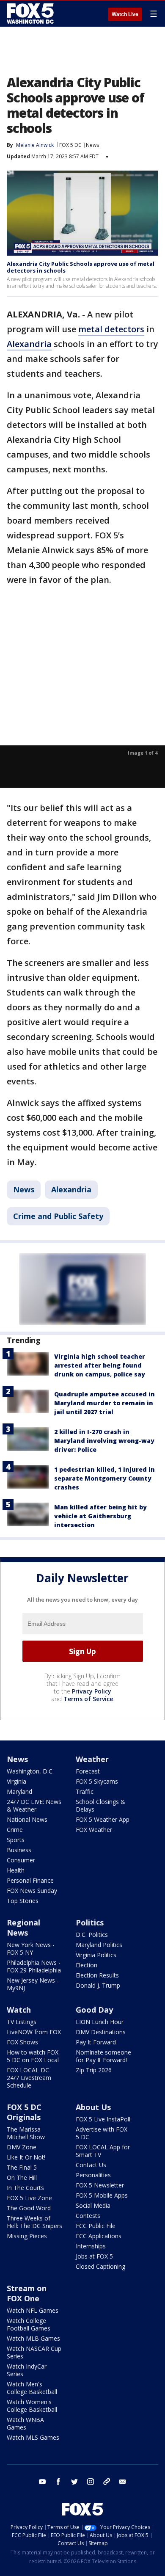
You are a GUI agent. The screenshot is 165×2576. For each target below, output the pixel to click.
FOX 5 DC (70, 145)
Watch (19, 2010)
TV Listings (22, 2022)
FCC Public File (96, 2226)
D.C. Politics (92, 1935)
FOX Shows (22, 2042)
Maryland (19, 1791)
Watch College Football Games (29, 2324)
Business (19, 1850)
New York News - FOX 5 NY (31, 1949)
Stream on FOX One (27, 2293)
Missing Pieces (27, 2236)
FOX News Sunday (32, 1891)
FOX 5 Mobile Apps (102, 2195)
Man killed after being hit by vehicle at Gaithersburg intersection (100, 1516)
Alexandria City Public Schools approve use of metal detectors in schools (81, 267)
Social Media (93, 2205)
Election (87, 1965)
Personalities (93, 2175)
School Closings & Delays (100, 1805)
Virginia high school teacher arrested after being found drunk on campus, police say (100, 1365)
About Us (93, 2107)
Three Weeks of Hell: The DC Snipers (34, 2222)
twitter (74, 2482)
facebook (58, 2482)
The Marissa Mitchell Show (26, 2133)
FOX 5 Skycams (97, 1781)
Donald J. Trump (98, 1985)
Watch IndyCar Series (27, 2370)
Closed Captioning (100, 2266)
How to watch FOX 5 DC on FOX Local (33, 2056)
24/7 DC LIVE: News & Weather (34, 1805)
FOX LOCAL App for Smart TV (103, 2151)
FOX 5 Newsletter (100, 2185)
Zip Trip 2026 (94, 2070)
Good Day (94, 2010)
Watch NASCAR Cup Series (34, 2352)
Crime (15, 1830)
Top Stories (23, 1901)
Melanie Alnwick (35, 145)
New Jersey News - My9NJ (33, 1984)
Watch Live (125, 14)
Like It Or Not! (26, 2157)
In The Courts (25, 2188)
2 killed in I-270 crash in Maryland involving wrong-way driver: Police (104, 1441)
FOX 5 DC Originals (24, 2112)
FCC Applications (99, 2236)
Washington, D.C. (30, 1771)
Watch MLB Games (33, 2338)
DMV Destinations (101, 2032)
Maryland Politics (99, 1945)
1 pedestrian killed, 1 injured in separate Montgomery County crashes (104, 1478)
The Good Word (29, 2208)
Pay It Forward (96, 2042)
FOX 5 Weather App (103, 1819)
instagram (91, 2482)
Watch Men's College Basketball (32, 2388)
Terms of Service (88, 1699)
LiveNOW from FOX (34, 2032)
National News (27, 1819)
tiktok (107, 2482)
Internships (91, 2246)
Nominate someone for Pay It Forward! (103, 2056)
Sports (16, 1840)
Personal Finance (30, 1880)
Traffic (85, 1791)
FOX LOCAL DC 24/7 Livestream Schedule (29, 2078)
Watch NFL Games (33, 2310)
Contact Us (91, 2165)
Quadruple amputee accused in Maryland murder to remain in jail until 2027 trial (104, 1403)
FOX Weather (94, 1830)
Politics (90, 1922)
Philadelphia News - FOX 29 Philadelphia (34, 1966)
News (92, 145)
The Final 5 (22, 2167)
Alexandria (29, 344)
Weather (92, 1759)
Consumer (21, 1860)
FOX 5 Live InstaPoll (103, 2119)
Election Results (97, 1975)
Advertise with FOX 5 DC (102, 2133)
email (123, 2482)
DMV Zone (22, 2147)
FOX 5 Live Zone (29, 2198)
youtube (42, 2482)
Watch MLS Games (33, 2437)
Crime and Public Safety (58, 1216)
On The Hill (22, 2177)
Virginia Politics (96, 1955)
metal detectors (111, 329)
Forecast (88, 1771)
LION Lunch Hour (100, 2022)
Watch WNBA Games (25, 2423)
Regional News (23, 1928)
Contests (88, 2216)
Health (16, 1870)
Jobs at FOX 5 (94, 2256)
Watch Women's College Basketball (32, 2406)
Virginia (16, 1781)
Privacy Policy (92, 1691)
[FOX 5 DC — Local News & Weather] (31, 14)
